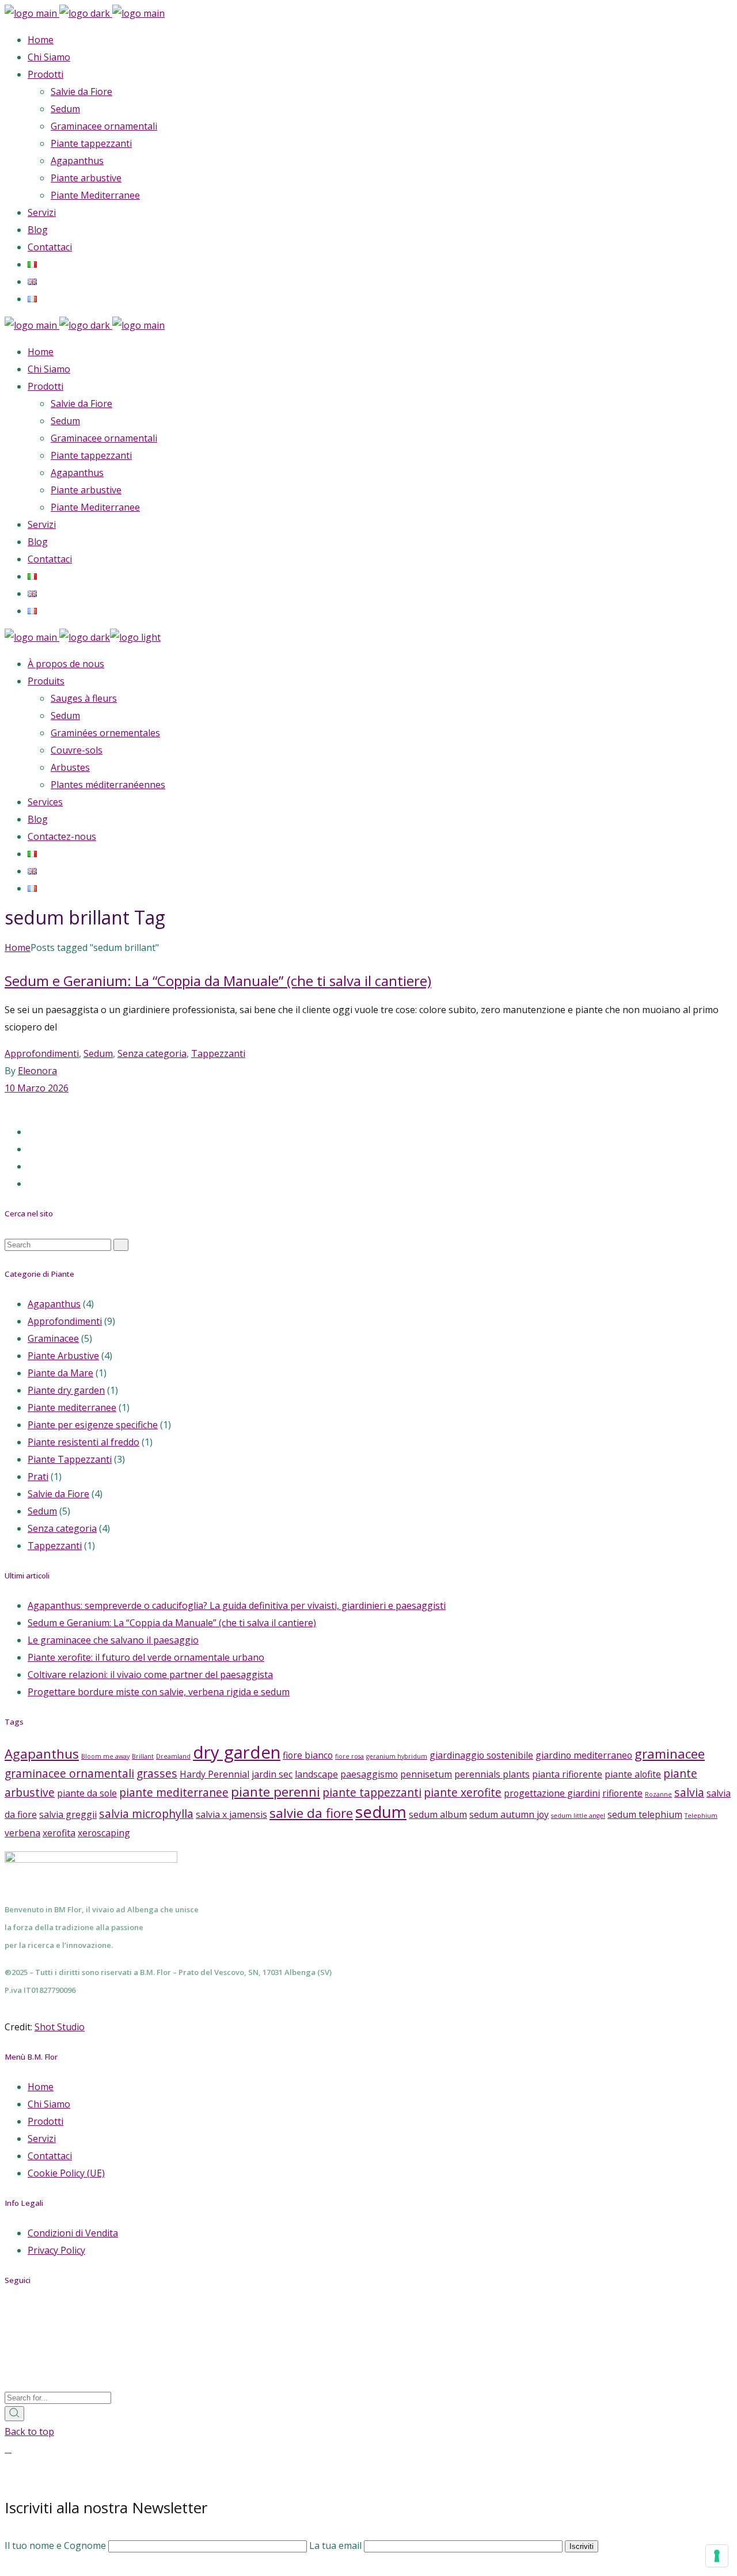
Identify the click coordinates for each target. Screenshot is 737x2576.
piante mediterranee (174, 1792)
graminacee (670, 1753)
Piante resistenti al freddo (83, 1442)
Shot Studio (60, 2027)
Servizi (42, 2139)
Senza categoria (152, 1053)
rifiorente (622, 1793)
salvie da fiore (311, 1813)
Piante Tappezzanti (70, 1459)
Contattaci (50, 2156)
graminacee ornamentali (69, 1773)
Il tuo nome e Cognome (56, 2545)
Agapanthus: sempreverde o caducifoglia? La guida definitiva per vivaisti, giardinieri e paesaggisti (237, 1605)
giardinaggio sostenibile (481, 1755)
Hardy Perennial (214, 1774)
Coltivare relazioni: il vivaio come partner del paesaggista (150, 1675)
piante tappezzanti (372, 1792)
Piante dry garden (66, 1390)
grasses (157, 1773)
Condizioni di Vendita (73, 2233)
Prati (38, 1477)
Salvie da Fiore (58, 1494)
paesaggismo (369, 1774)
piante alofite (633, 1774)
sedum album (438, 1814)
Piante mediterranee (72, 1407)
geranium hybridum (397, 1756)
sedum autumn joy (509, 1814)
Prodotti (45, 2121)
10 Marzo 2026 (37, 1088)
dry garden (237, 1752)
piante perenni (276, 1791)
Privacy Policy (56, 2250)
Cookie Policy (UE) (66, 2173)
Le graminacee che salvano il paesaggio (113, 1640)
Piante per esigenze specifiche (93, 1425)
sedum (381, 1812)
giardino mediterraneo (584, 1755)
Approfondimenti (42, 1053)
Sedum (98, 1053)
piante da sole (87, 1793)
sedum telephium (645, 1814)
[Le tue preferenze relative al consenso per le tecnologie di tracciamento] (717, 2556)
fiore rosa (349, 1756)
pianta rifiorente (567, 1774)
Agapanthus (54, 1304)
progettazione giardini (552, 1793)
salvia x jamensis (231, 1814)
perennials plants (492, 1774)
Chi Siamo (49, 2104)
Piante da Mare (60, 1373)
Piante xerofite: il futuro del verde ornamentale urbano (146, 1657)
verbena (22, 1833)
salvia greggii (68, 1814)
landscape (316, 1774)
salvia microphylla (146, 1814)
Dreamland (173, 1756)
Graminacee (53, 1338)
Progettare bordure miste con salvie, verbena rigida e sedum (159, 1692)
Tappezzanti (218, 1053)
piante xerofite (463, 1792)
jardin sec (272, 1774)
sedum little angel (578, 1816)
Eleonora (37, 1071)
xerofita (59, 1833)
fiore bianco (308, 1755)
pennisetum (426, 1774)
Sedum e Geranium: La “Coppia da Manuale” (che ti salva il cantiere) (218, 981)
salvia (689, 1792)
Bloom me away (105, 1756)
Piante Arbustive (63, 1356)
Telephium (701, 1816)
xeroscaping (104, 1833)
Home (41, 2087)
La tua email (337, 2545)
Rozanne (658, 1794)
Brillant (143, 1756)
